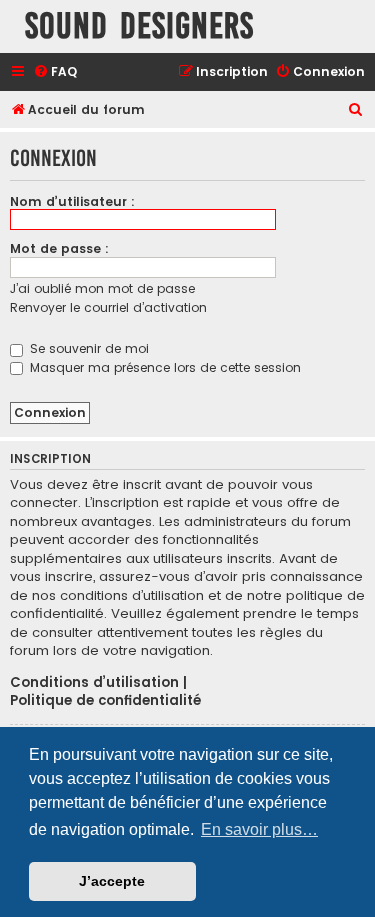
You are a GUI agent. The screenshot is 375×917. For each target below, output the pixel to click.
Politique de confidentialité (105, 701)
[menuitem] (55, 72)
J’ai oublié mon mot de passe (102, 288)
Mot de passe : (59, 248)
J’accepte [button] (112, 881)
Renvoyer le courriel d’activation (108, 307)
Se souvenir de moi (87, 348)
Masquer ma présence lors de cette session (163, 367)
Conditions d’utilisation (94, 683)
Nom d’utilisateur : (72, 201)
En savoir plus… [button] (259, 829)
